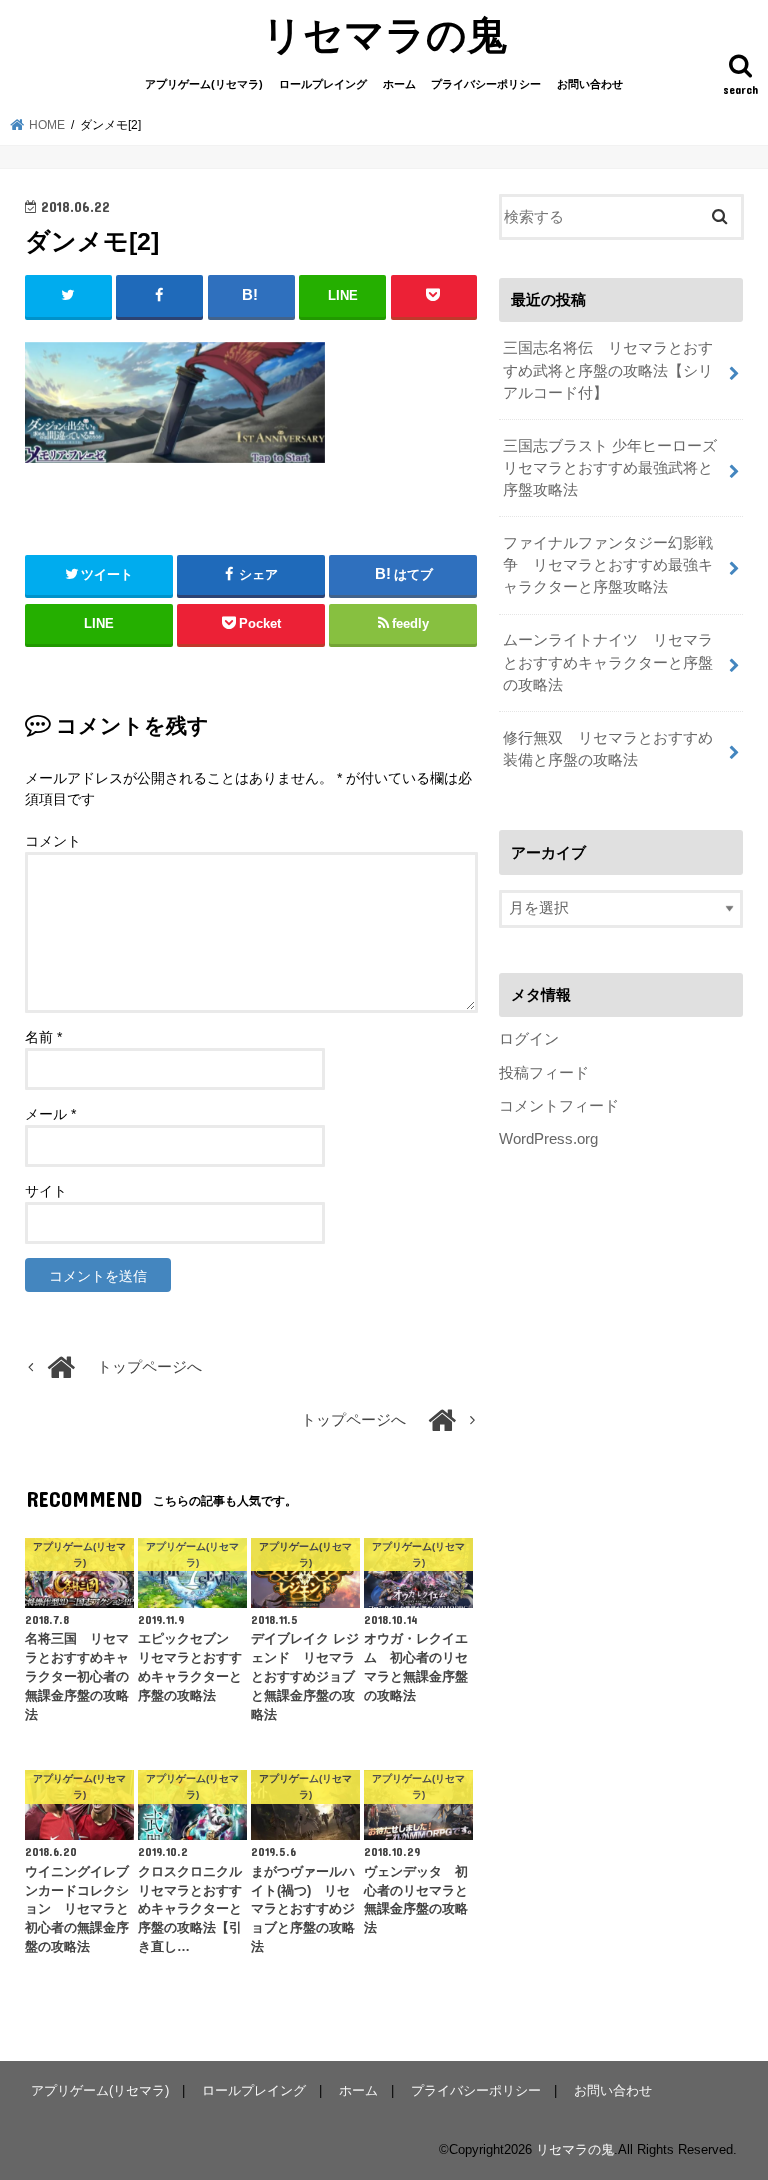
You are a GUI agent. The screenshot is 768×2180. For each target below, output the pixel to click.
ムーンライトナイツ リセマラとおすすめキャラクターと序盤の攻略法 (608, 662)
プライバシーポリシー (486, 84)
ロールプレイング (323, 84)
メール (50, 1114)
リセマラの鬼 (384, 33)
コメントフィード (559, 1106)
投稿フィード (544, 1073)
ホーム (399, 84)
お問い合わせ (590, 84)
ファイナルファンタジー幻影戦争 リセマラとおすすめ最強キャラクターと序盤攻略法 (608, 565)
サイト (46, 1191)
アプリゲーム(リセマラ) (204, 84)
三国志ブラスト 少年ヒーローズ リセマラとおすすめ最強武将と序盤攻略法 (617, 468)
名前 (43, 1037)
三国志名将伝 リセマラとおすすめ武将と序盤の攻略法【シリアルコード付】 (608, 370)
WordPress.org (548, 1139)
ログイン (529, 1039)
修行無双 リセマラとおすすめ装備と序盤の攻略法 (608, 749)
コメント (53, 841)
